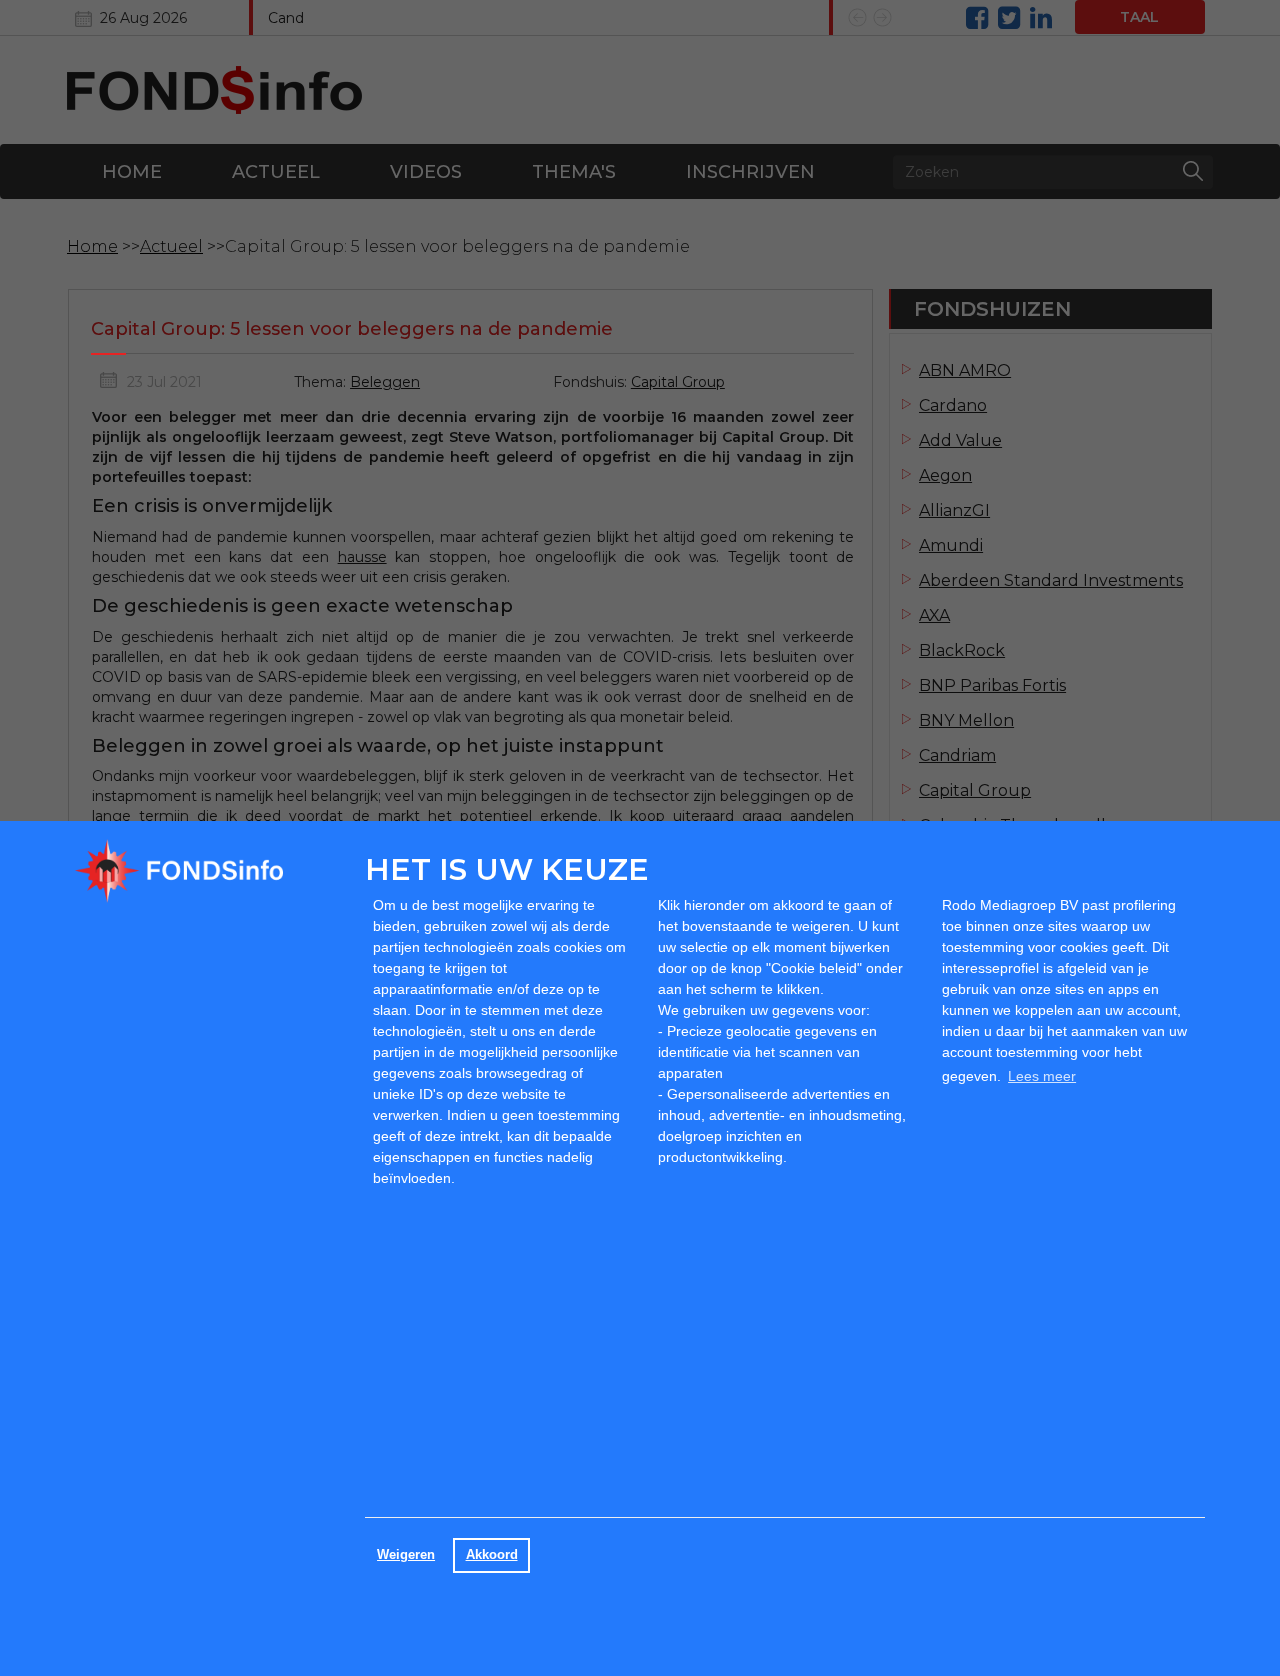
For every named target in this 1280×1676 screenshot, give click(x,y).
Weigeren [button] (406, 1555)
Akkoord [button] (492, 1555)
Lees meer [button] (1042, 1076)
